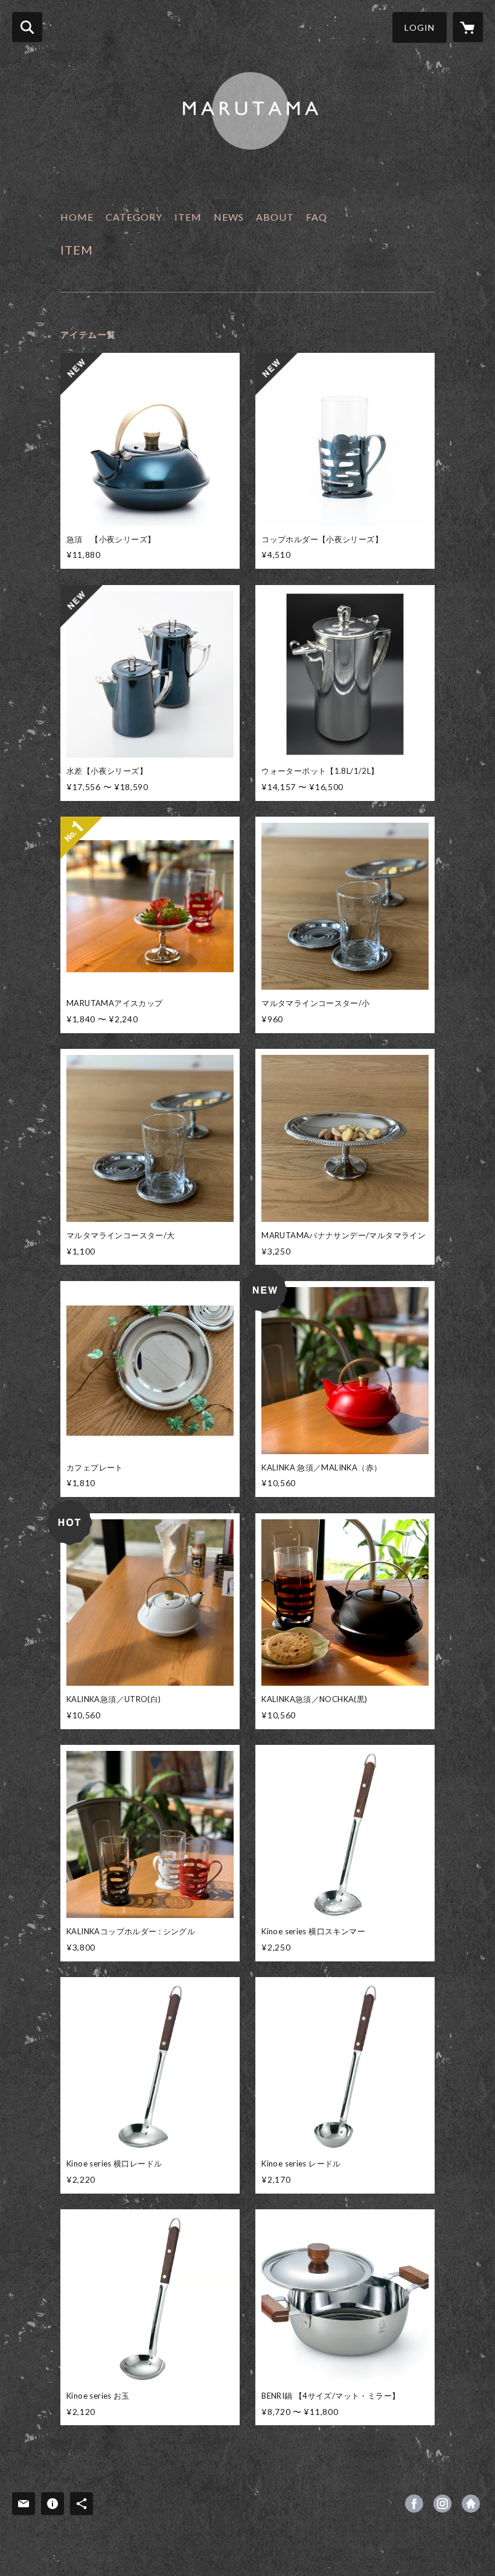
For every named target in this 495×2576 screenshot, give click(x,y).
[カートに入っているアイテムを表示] (468, 27)
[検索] (27, 27)
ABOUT (275, 217)
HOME (77, 217)
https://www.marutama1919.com (471, 2504)
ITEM (188, 217)
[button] (420, 27)
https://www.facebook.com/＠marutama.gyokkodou (414, 2504)
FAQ (317, 217)
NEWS (229, 217)
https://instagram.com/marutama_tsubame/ (442, 2504)
